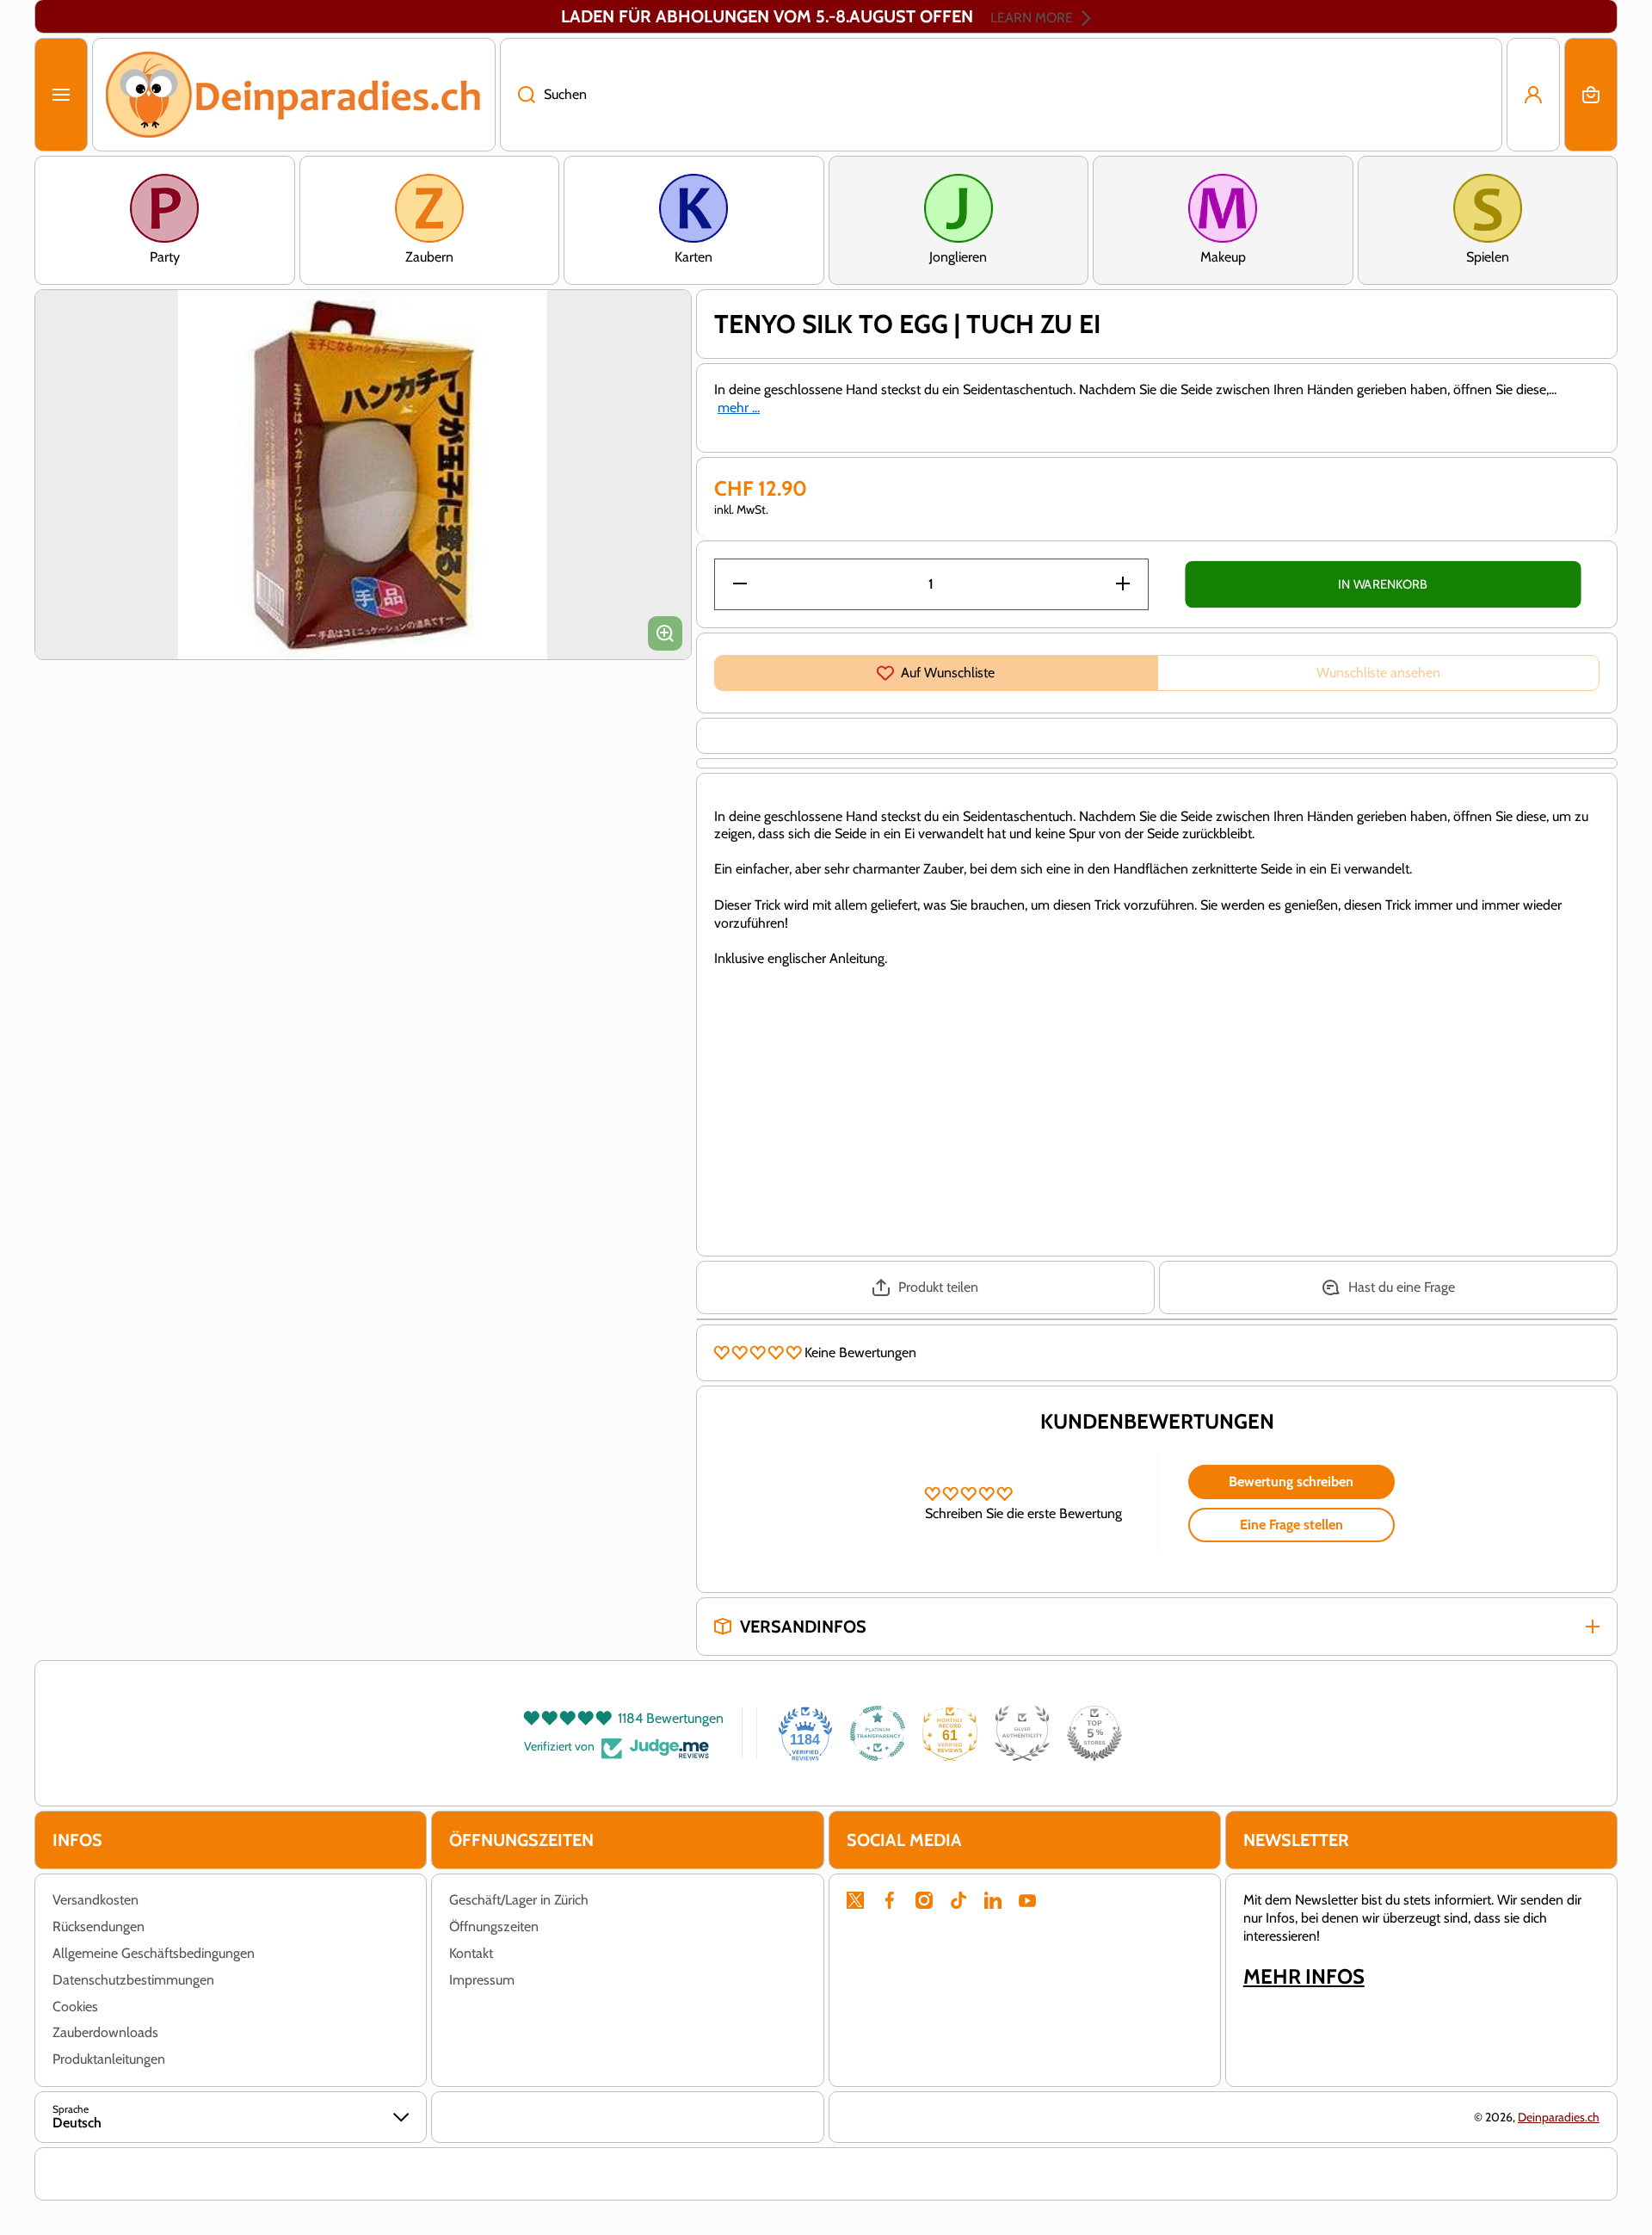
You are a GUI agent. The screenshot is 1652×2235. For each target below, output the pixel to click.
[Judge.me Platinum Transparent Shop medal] (878, 1733)
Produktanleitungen (109, 2059)
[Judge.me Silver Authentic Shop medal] (1022, 1733)
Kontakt (471, 1953)
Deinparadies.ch (1559, 2117)
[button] (1591, 95)
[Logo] (294, 95)
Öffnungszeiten (494, 1926)
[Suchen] (518, 95)
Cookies (75, 2007)
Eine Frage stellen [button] (1291, 1525)
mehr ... (739, 407)
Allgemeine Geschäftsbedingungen (154, 1953)
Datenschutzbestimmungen (133, 1980)
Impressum (482, 1980)
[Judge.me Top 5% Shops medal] (1094, 1733)
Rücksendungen (99, 1926)
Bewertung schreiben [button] (1291, 1482)
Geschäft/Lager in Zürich (519, 1900)
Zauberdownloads (105, 2032)
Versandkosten (96, 1900)
